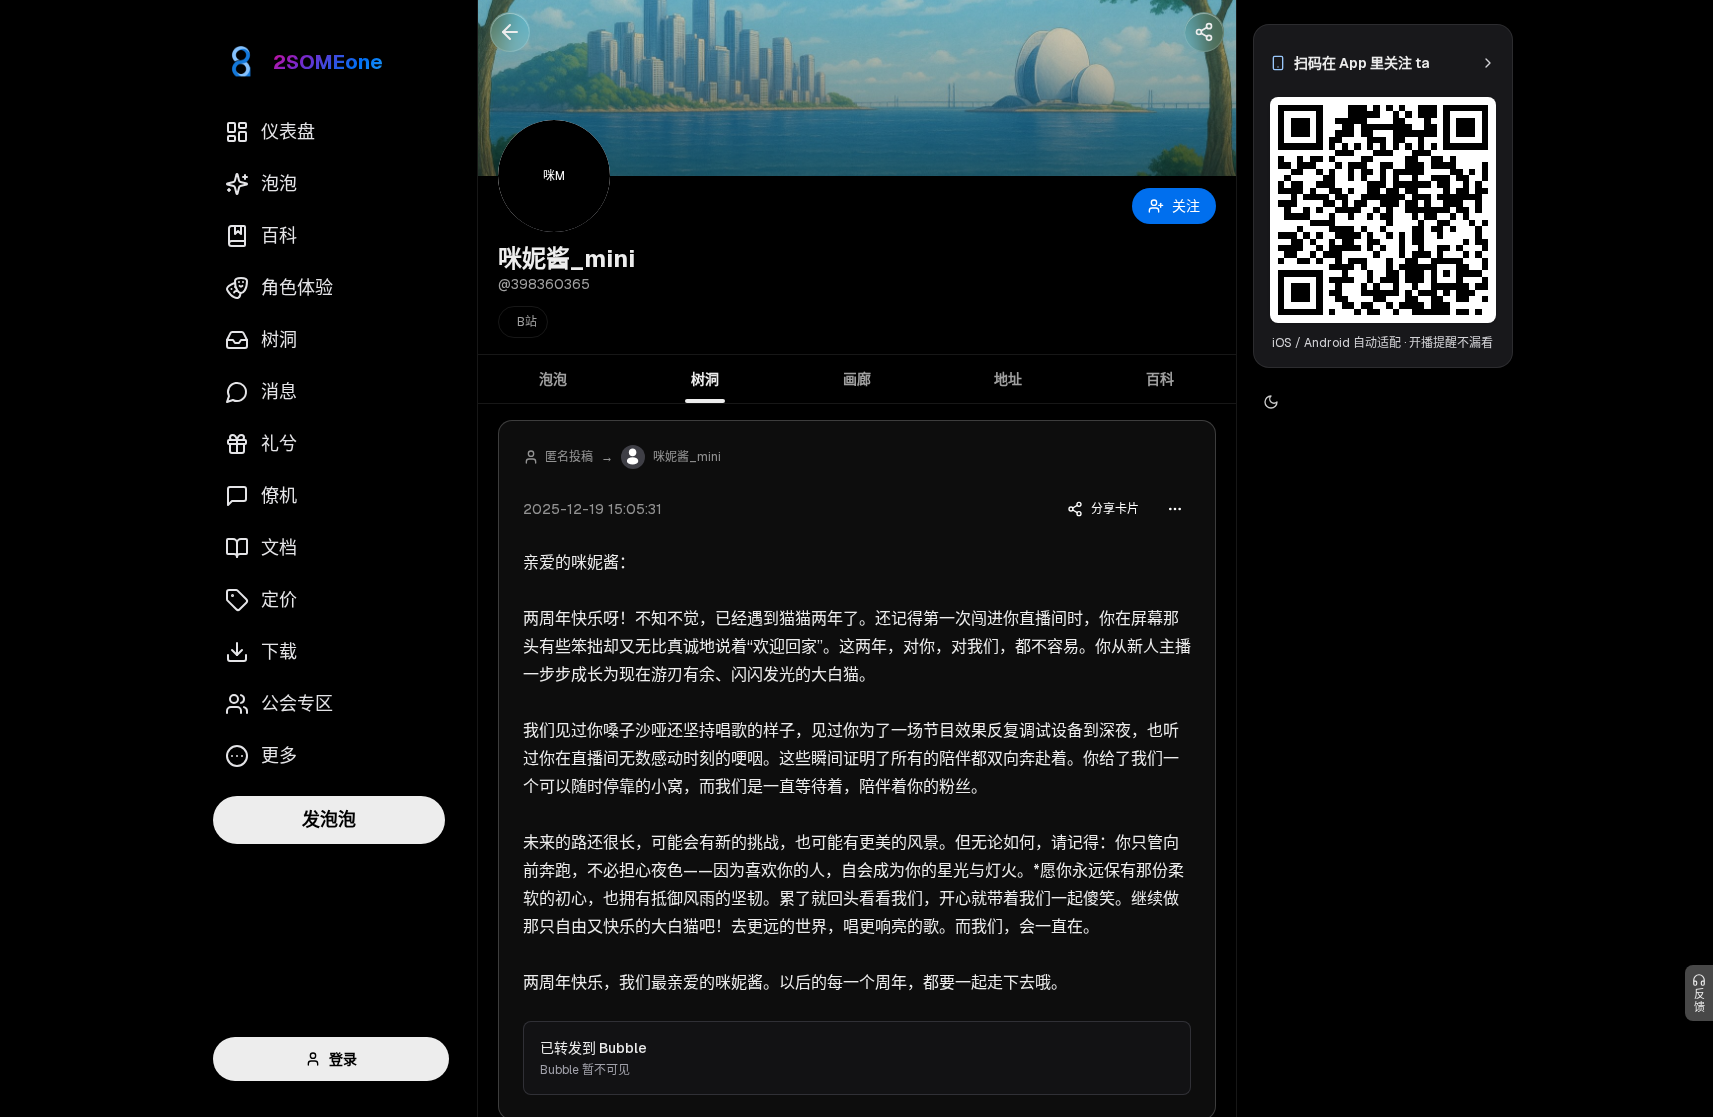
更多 (279, 755)
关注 (1186, 206)
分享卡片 (1115, 509)
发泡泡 (329, 819)
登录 (343, 1059)
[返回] (510, 32)
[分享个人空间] (1204, 32)
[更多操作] (1175, 509)
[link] (1383, 63)
